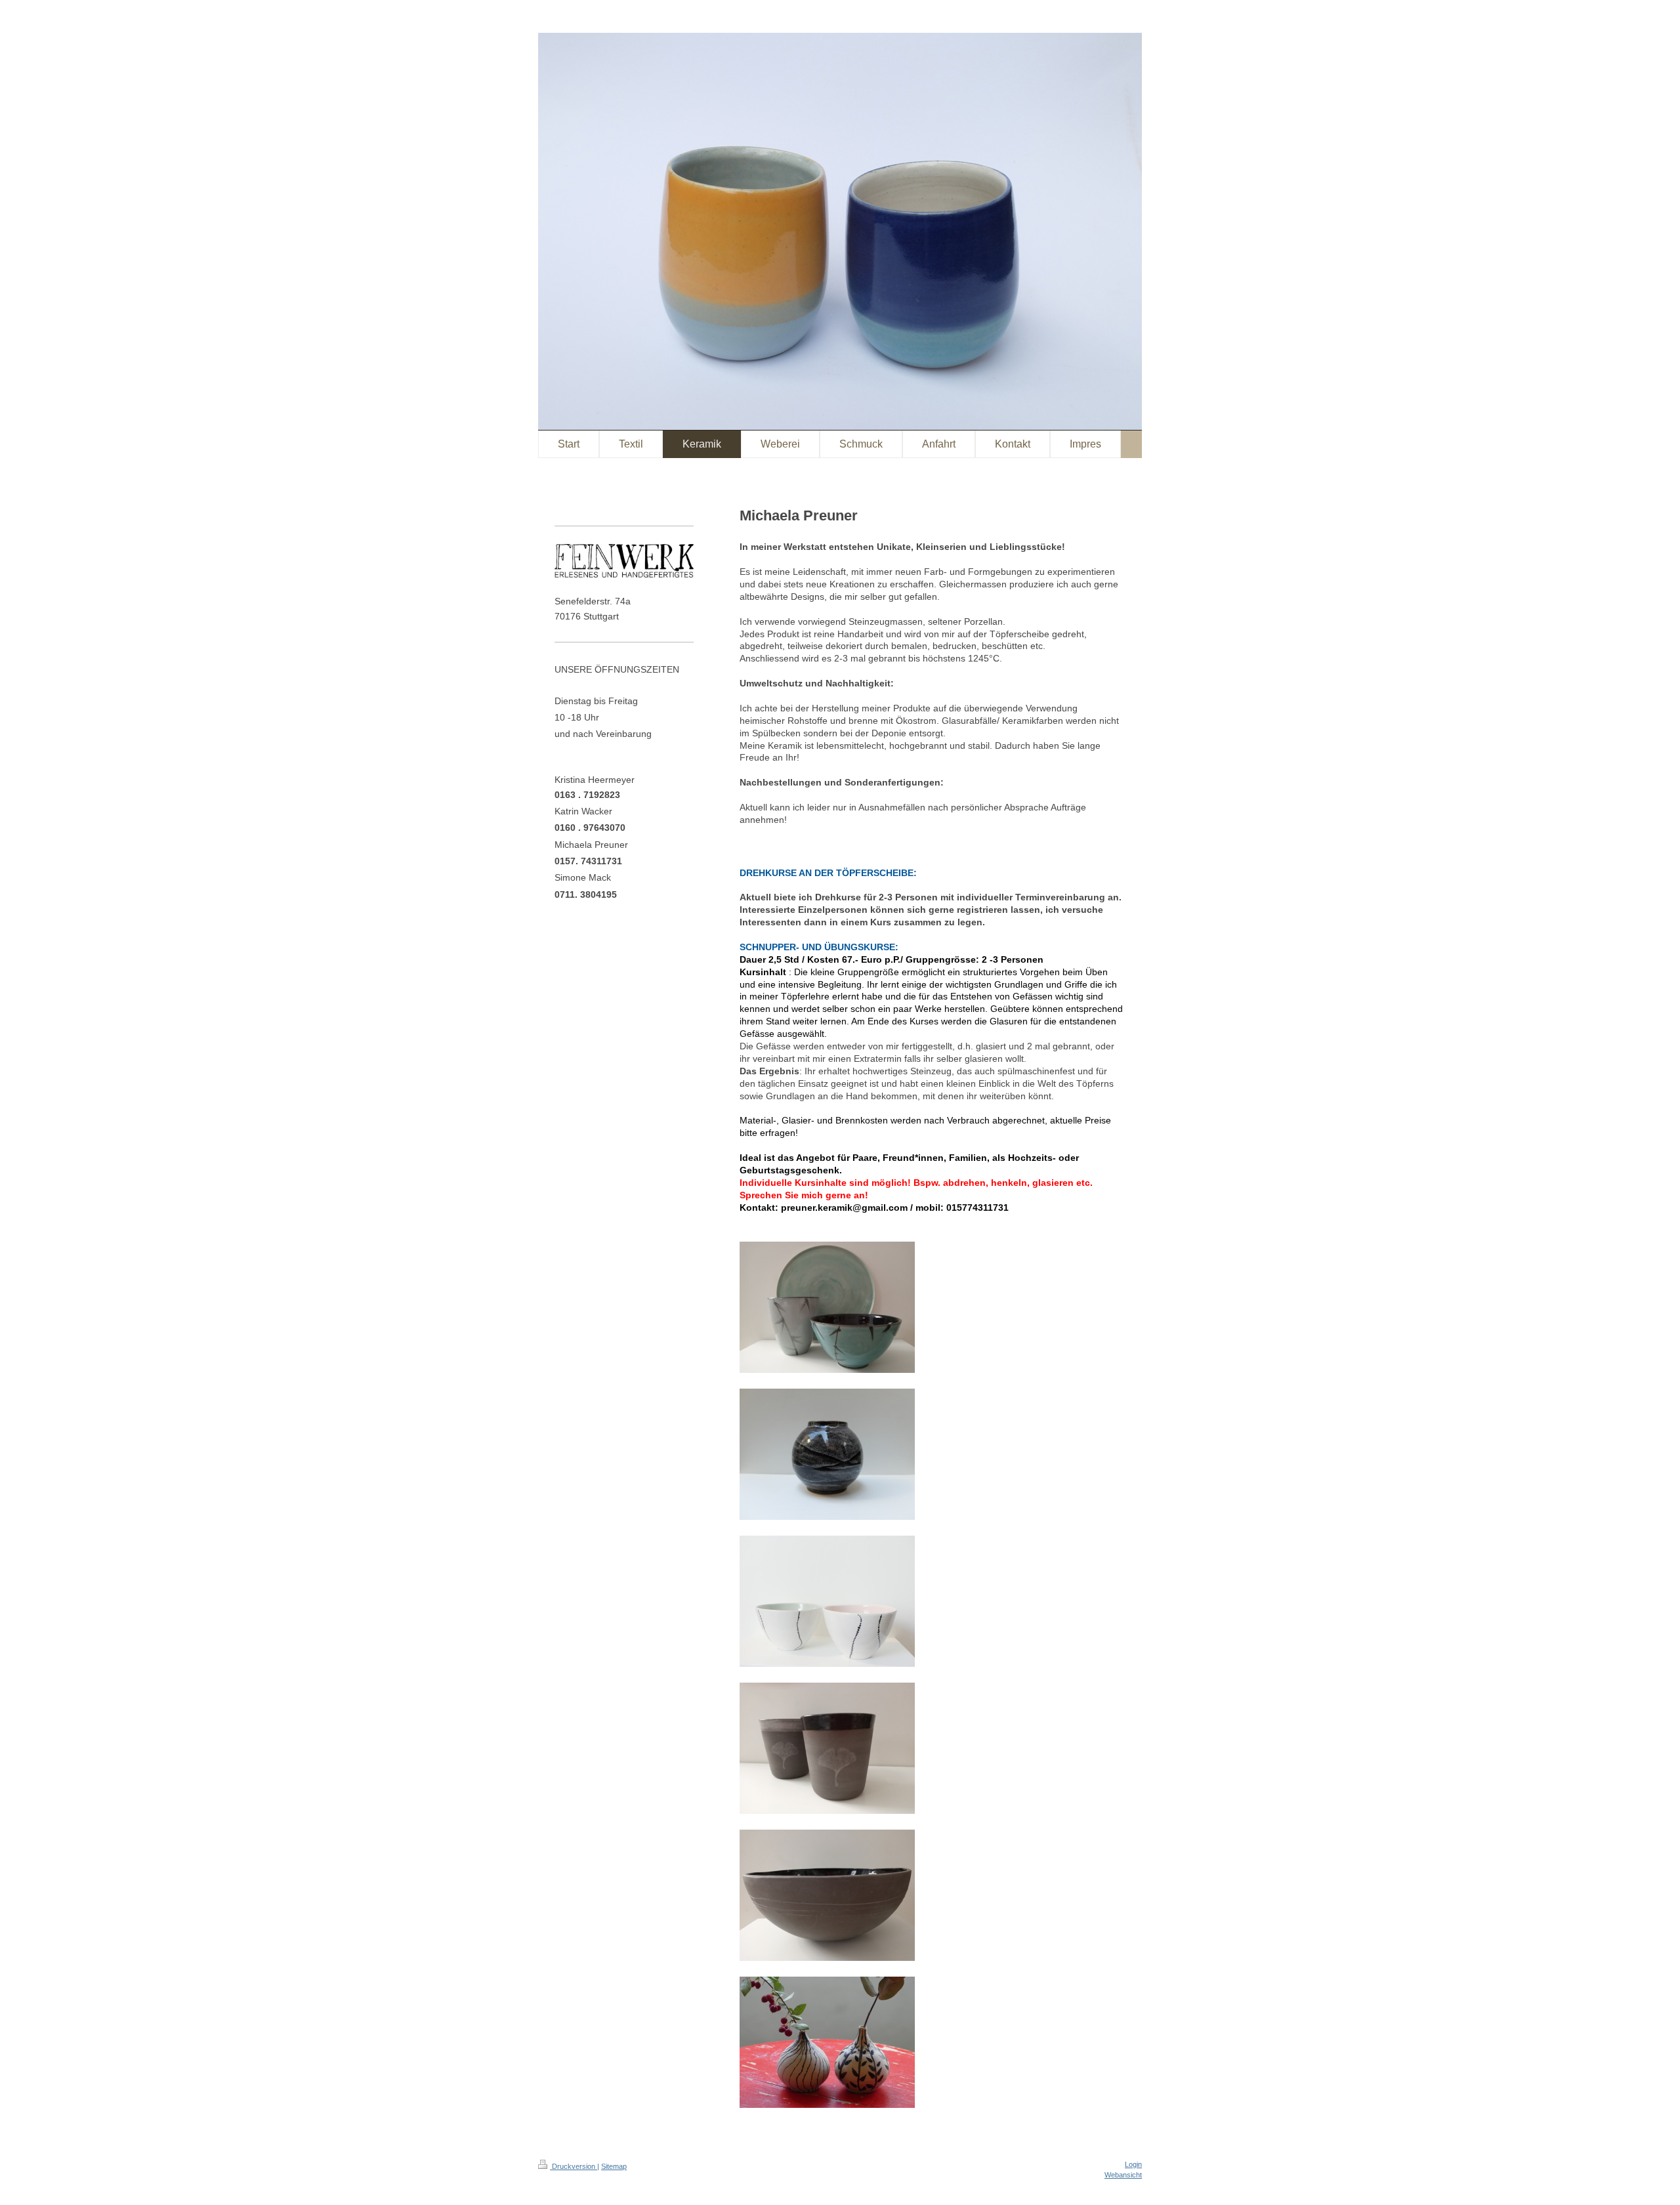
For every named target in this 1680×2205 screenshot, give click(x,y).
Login (1133, 2164)
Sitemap (614, 2166)
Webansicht (1123, 2175)
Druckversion (574, 2166)
